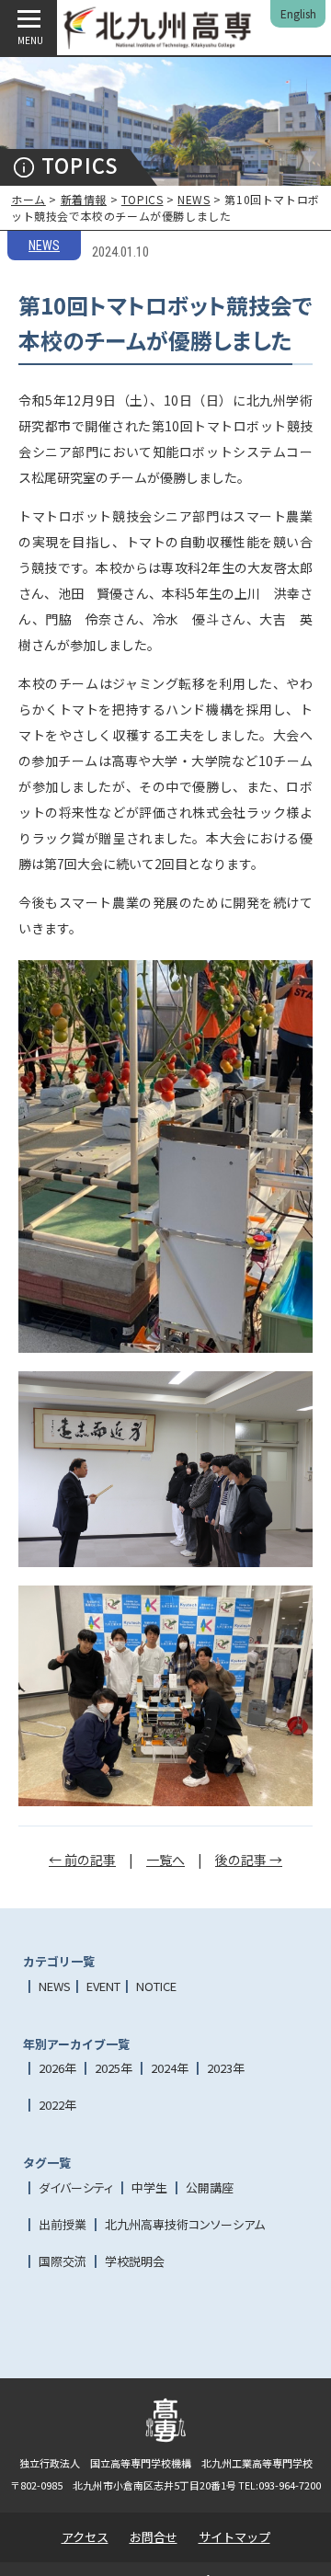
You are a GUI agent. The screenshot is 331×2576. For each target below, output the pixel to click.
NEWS (194, 199)
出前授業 (63, 2224)
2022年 (57, 2105)
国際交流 (63, 2261)
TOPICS (143, 199)
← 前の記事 (82, 1860)
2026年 (57, 2068)
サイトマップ (234, 2537)
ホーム (29, 199)
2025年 (114, 2068)
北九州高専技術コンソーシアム (185, 2224)
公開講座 (210, 2187)
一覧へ (165, 1860)
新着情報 (84, 199)
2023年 (226, 2068)
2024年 (170, 2068)
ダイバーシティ (76, 2187)
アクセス (85, 2537)
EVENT (103, 1986)
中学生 (149, 2187)
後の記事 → (249, 1860)
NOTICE (156, 1986)
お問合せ (154, 2537)
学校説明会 (135, 2261)
